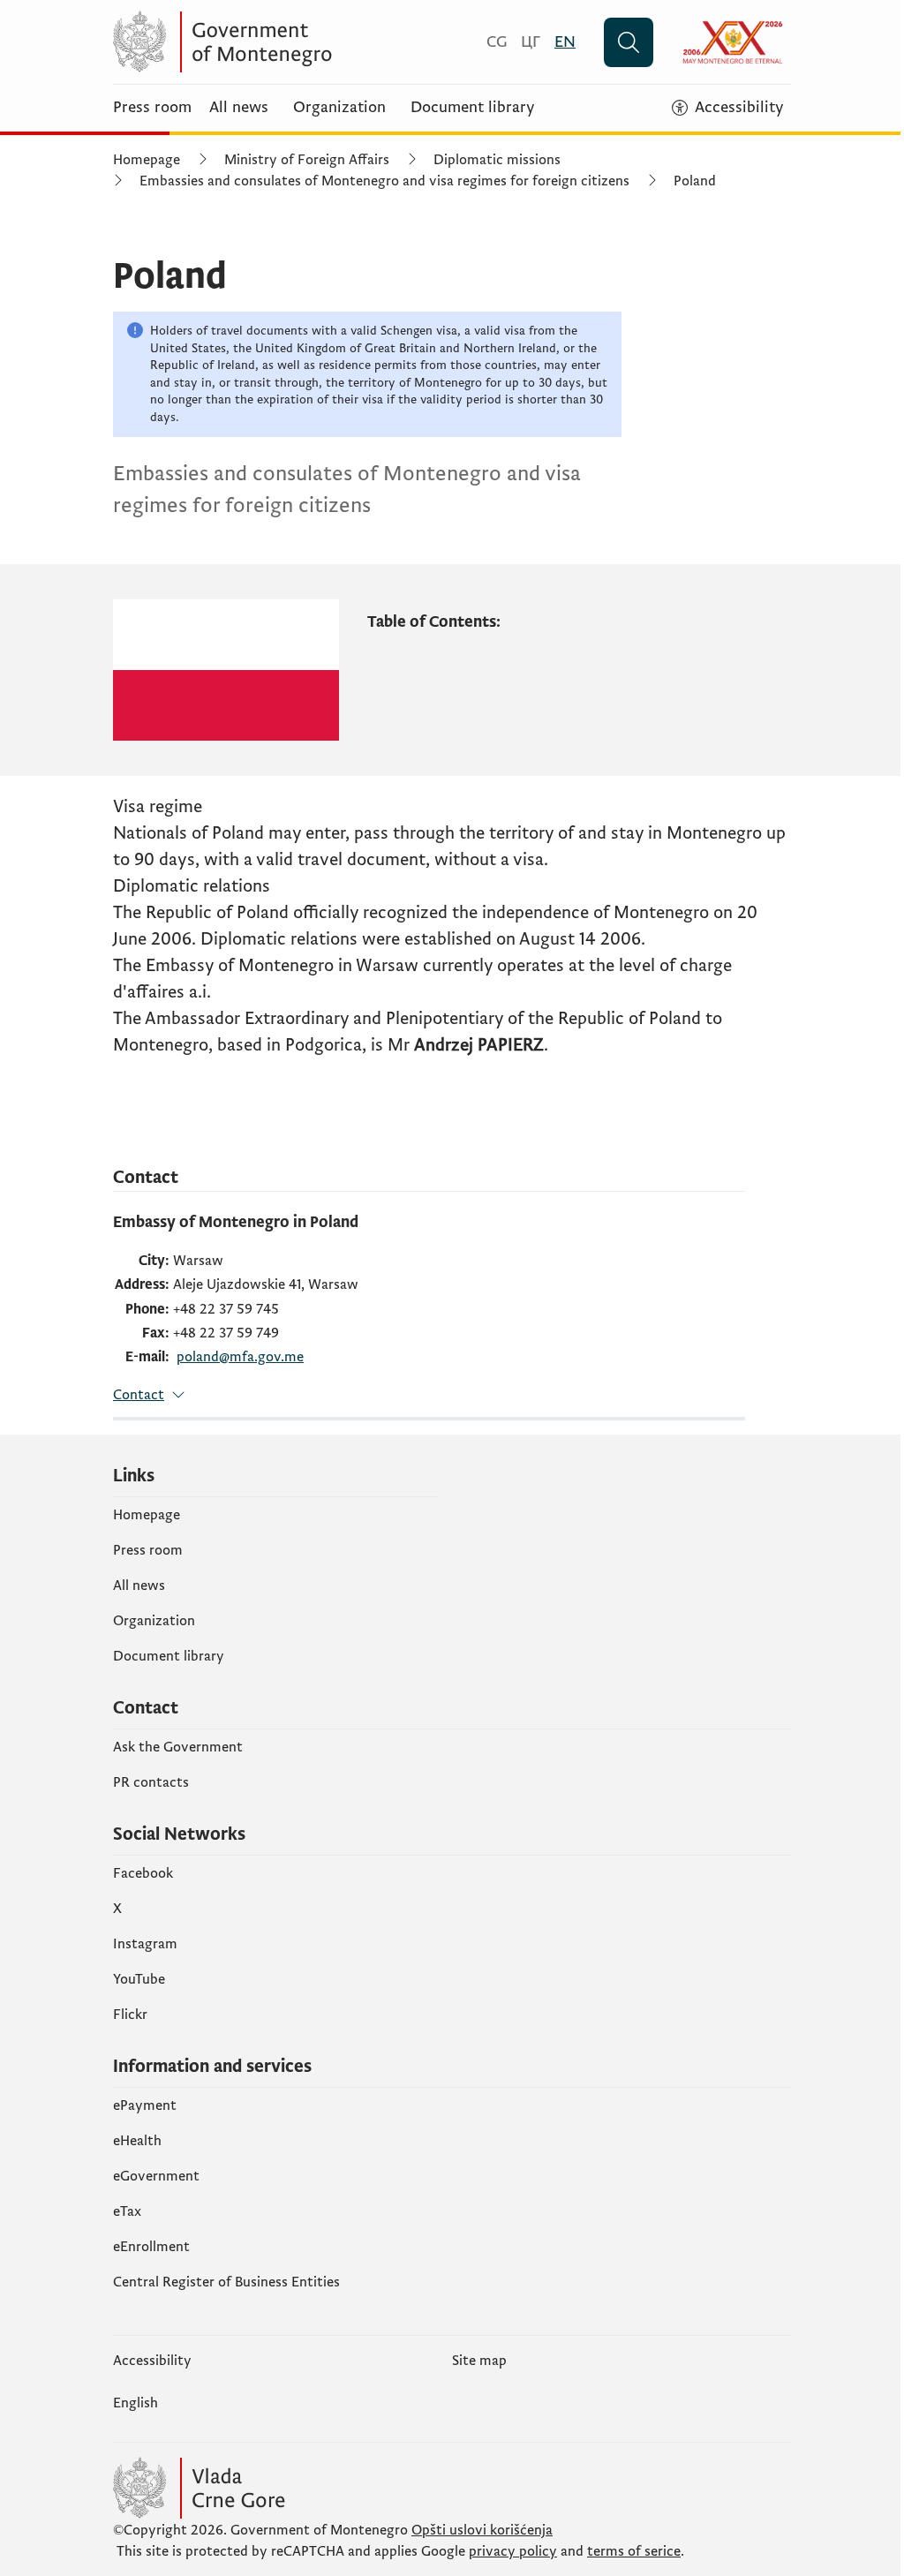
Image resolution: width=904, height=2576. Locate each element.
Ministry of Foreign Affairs (307, 160)
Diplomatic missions (497, 160)
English (136, 2403)
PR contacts (151, 1782)
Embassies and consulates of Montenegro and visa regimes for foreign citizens (384, 181)
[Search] (629, 42)
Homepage (147, 160)
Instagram (145, 1944)
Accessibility (152, 2361)
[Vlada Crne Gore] (285, 42)
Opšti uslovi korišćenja (482, 2530)
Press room (152, 108)
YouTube (139, 1979)
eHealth (137, 2141)
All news (239, 108)
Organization (339, 108)
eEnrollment (151, 2247)
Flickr (130, 2015)
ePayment (145, 2105)
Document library (473, 108)
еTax (127, 2211)
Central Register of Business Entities (226, 2282)
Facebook (143, 1873)
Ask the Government (178, 1747)
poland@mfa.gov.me (240, 1357)
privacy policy (513, 2551)
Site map (479, 2361)
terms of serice (634, 2551)
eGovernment (156, 2176)
